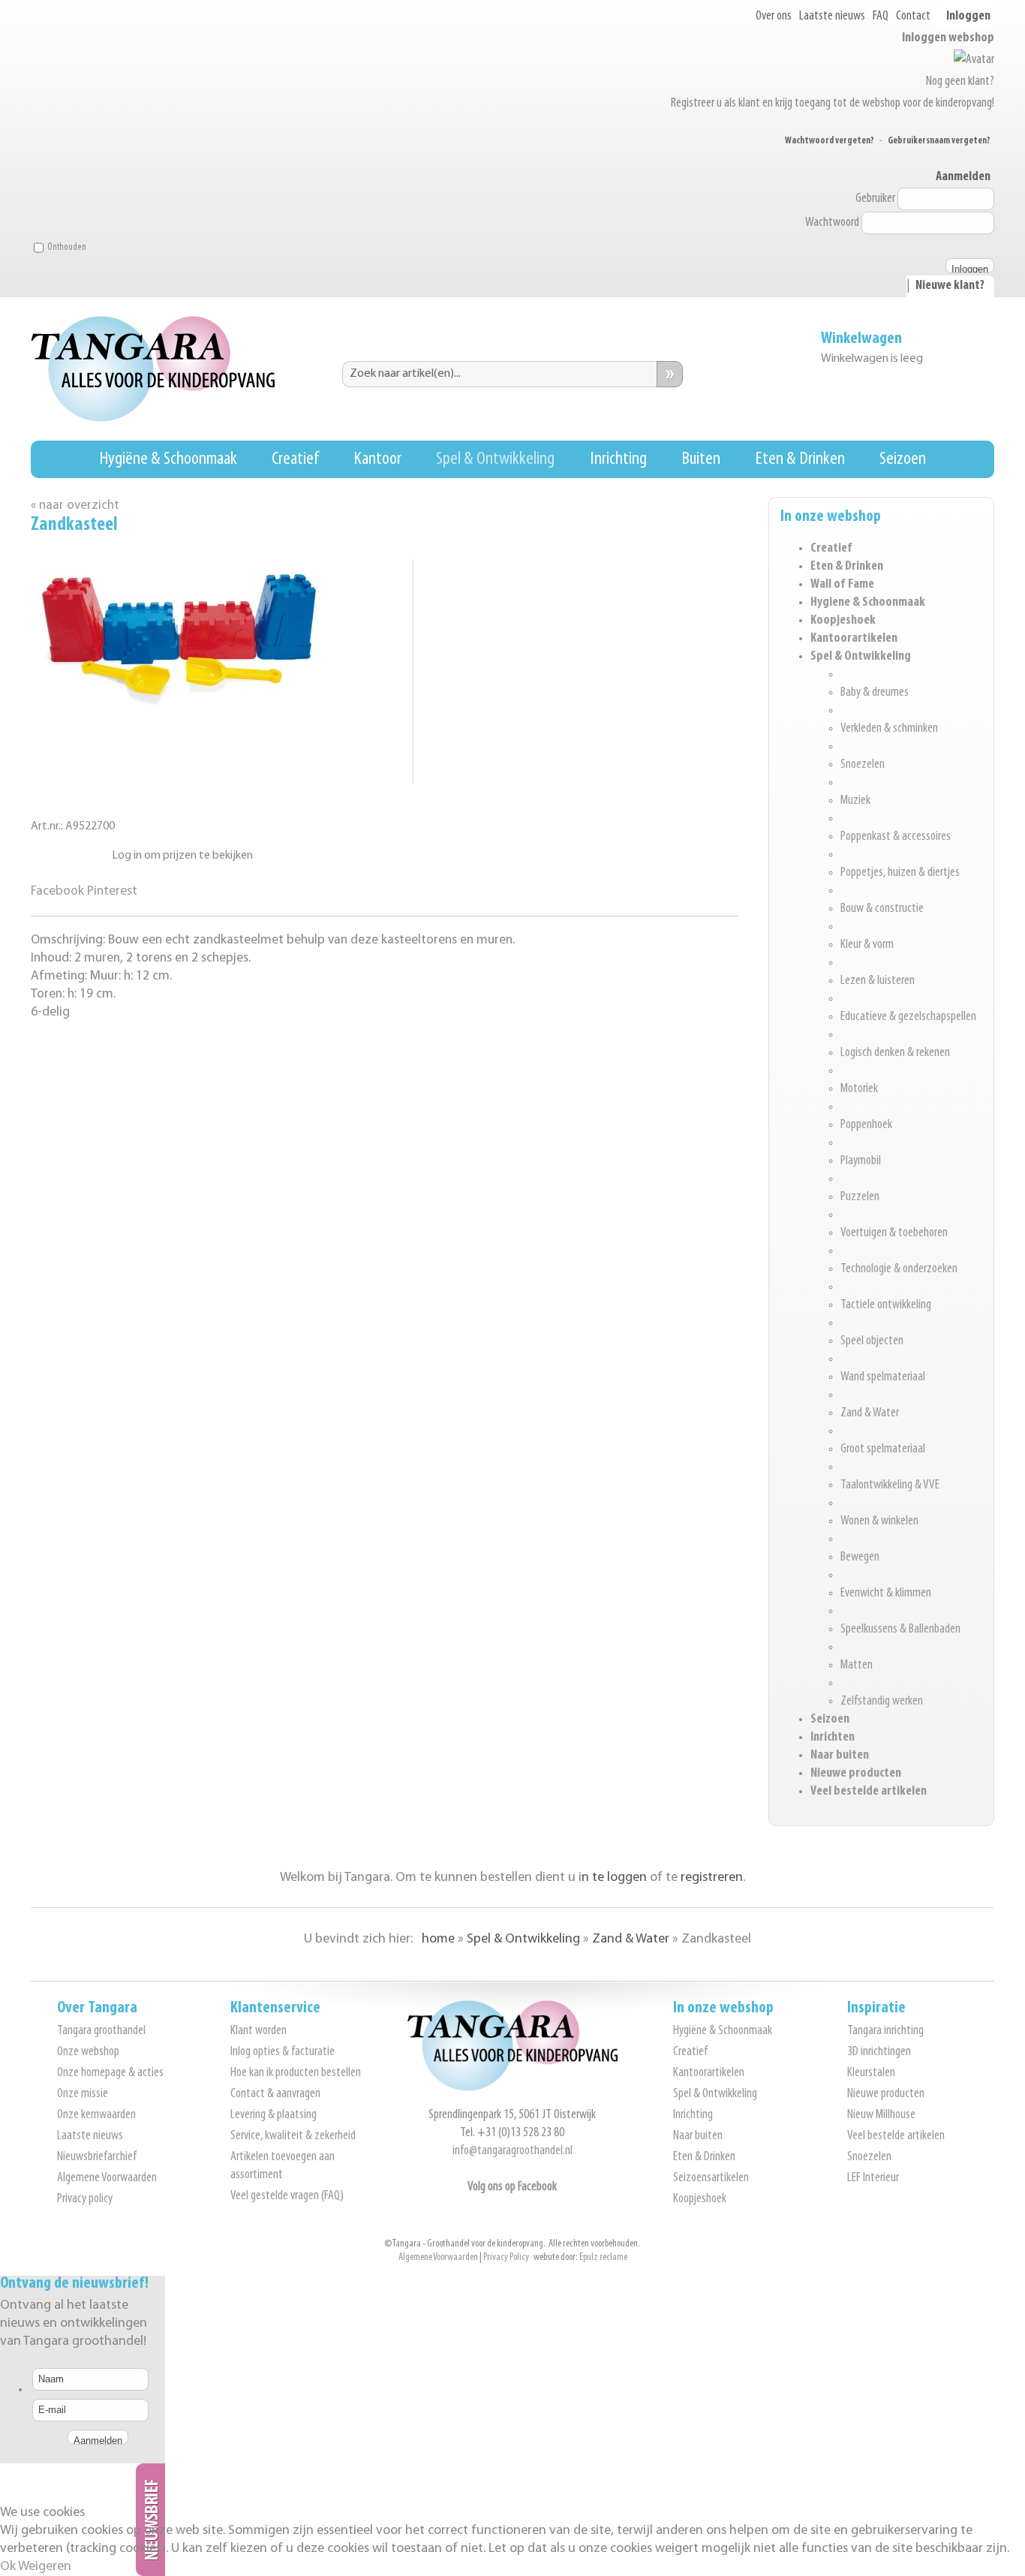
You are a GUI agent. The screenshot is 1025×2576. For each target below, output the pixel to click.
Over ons (774, 17)
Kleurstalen (871, 2073)
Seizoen (903, 459)
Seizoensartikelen (711, 2178)
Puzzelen (860, 1197)
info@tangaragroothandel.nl (512, 2151)
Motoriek (859, 1089)
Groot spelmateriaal (883, 1449)
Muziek (855, 801)
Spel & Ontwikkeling (495, 459)
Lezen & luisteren (878, 981)
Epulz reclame (603, 2257)
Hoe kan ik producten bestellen (296, 2073)
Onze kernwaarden (96, 2115)
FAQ (881, 17)
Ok (8, 2567)
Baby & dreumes (875, 693)
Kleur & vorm (867, 945)
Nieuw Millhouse (881, 2115)
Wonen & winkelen (879, 1521)
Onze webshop (88, 2052)
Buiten (701, 459)
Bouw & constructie (882, 909)
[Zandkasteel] (181, 708)
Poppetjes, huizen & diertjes (900, 873)
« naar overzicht (75, 506)
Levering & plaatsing (274, 2115)
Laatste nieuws (832, 17)
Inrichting (618, 459)
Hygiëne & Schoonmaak (168, 459)
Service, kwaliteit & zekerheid (293, 2136)
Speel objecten (872, 1341)
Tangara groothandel (101, 2031)
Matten (857, 1666)
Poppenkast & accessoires (896, 837)
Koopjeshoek (843, 621)
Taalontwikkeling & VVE (890, 1485)
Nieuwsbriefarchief (97, 2157)
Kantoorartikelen (854, 639)
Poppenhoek (866, 1125)
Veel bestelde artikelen (869, 1792)
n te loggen (614, 1878)
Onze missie (83, 2094)
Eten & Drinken (800, 459)
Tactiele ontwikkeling (886, 1305)
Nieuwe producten (856, 1774)
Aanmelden (963, 177)
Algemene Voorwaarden (107, 2178)
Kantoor (377, 459)
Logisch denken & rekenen (895, 1053)
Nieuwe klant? (950, 286)
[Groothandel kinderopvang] (512, 2088)
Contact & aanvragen (275, 2094)
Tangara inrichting (885, 2031)
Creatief (295, 459)
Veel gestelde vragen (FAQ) (287, 2196)
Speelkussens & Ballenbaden (900, 1630)
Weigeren (45, 2567)
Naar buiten (840, 1756)
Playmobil (861, 1161)
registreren (712, 1878)
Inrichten (833, 1738)
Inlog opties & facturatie (283, 2052)
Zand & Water (870, 1413)
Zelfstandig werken (882, 1702)
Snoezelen (863, 765)
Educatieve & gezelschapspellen (908, 1017)
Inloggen (968, 17)
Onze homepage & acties (110, 2073)
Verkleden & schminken (889, 729)
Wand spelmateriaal (883, 1377)
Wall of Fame (842, 585)
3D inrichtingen (879, 2052)
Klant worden (259, 2031)
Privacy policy (85, 2199)
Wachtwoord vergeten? (830, 141)
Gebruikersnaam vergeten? (939, 141)
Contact (913, 17)
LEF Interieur (873, 2178)
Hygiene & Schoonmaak (868, 603)
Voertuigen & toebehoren (894, 1233)
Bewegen (860, 1557)
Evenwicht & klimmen (886, 1593)
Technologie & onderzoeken (899, 1269)
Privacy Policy (506, 2257)
